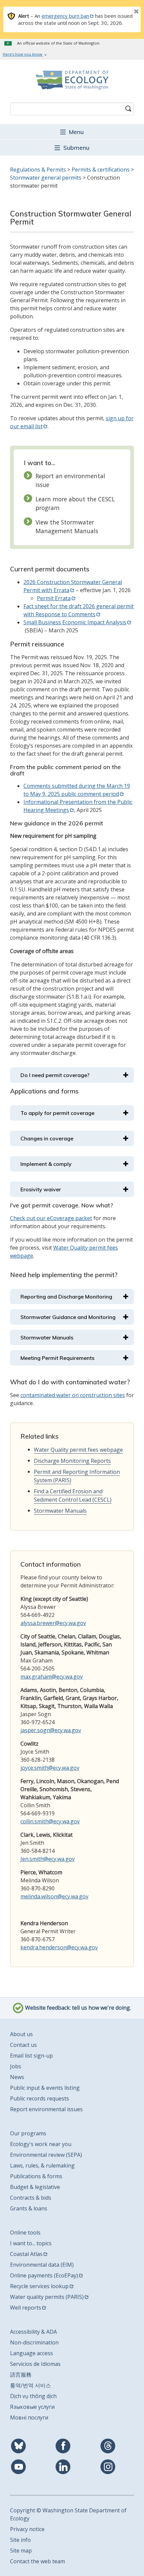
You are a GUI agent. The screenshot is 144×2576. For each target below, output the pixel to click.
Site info (20, 2540)
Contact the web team (38, 2561)
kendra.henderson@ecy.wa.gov (59, 1947)
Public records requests (40, 2098)
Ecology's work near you (41, 2144)
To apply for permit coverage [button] (57, 1113)
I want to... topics (31, 2243)
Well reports (26, 2308)
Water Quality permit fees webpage (78, 1450)
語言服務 (21, 2375)
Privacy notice (27, 2529)
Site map (21, 2551)
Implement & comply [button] (46, 1164)
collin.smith (34, 1821)
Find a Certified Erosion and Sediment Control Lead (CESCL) (73, 1495)
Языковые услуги (32, 2407)
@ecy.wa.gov (64, 1821)
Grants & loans (29, 2208)
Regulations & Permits (38, 170)
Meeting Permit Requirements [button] (57, 1358)
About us (21, 2034)
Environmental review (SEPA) (46, 2155)
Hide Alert (121, 12)
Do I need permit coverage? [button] (55, 1075)
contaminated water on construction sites (73, 1395)
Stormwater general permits (46, 178)
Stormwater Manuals (60, 1511)
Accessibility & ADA (33, 2332)
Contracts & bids (31, 2198)
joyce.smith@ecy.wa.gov (50, 1768)
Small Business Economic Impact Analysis (75, 622)
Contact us (23, 2045)
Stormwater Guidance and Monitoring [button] (68, 1317)
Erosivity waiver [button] (41, 1189)
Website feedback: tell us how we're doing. (77, 2008)
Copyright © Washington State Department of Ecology (68, 2514)
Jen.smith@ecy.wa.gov (48, 1859)
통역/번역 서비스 (30, 2385)
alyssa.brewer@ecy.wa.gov (53, 1623)
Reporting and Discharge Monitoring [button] (66, 1297)
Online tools (25, 2233)
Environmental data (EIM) (42, 2265)
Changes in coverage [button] (47, 1138)
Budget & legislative (35, 2187)
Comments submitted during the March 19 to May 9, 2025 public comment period (77, 790)
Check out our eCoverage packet (51, 1218)
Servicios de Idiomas (35, 2364)
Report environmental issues (46, 2109)
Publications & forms (36, 2176)
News (17, 2077)
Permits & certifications (101, 170)
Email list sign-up (31, 2056)
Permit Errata (54, 598)
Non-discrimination (34, 2342)
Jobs (16, 2066)
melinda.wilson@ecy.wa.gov (54, 1896)
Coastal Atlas (26, 2254)
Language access (31, 2353)
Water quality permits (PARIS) (47, 2297)
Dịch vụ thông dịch (33, 2396)
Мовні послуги (29, 2417)
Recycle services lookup (39, 2286)
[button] (72, 132)
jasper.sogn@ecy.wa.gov (51, 1730)
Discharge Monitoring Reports (72, 1461)
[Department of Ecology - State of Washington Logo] (72, 80)
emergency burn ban (65, 16)
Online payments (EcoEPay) (44, 2275)
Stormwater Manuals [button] (47, 1337)
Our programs (28, 2133)
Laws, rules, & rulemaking (42, 2165)
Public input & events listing (45, 2088)
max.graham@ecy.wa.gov (52, 1677)
